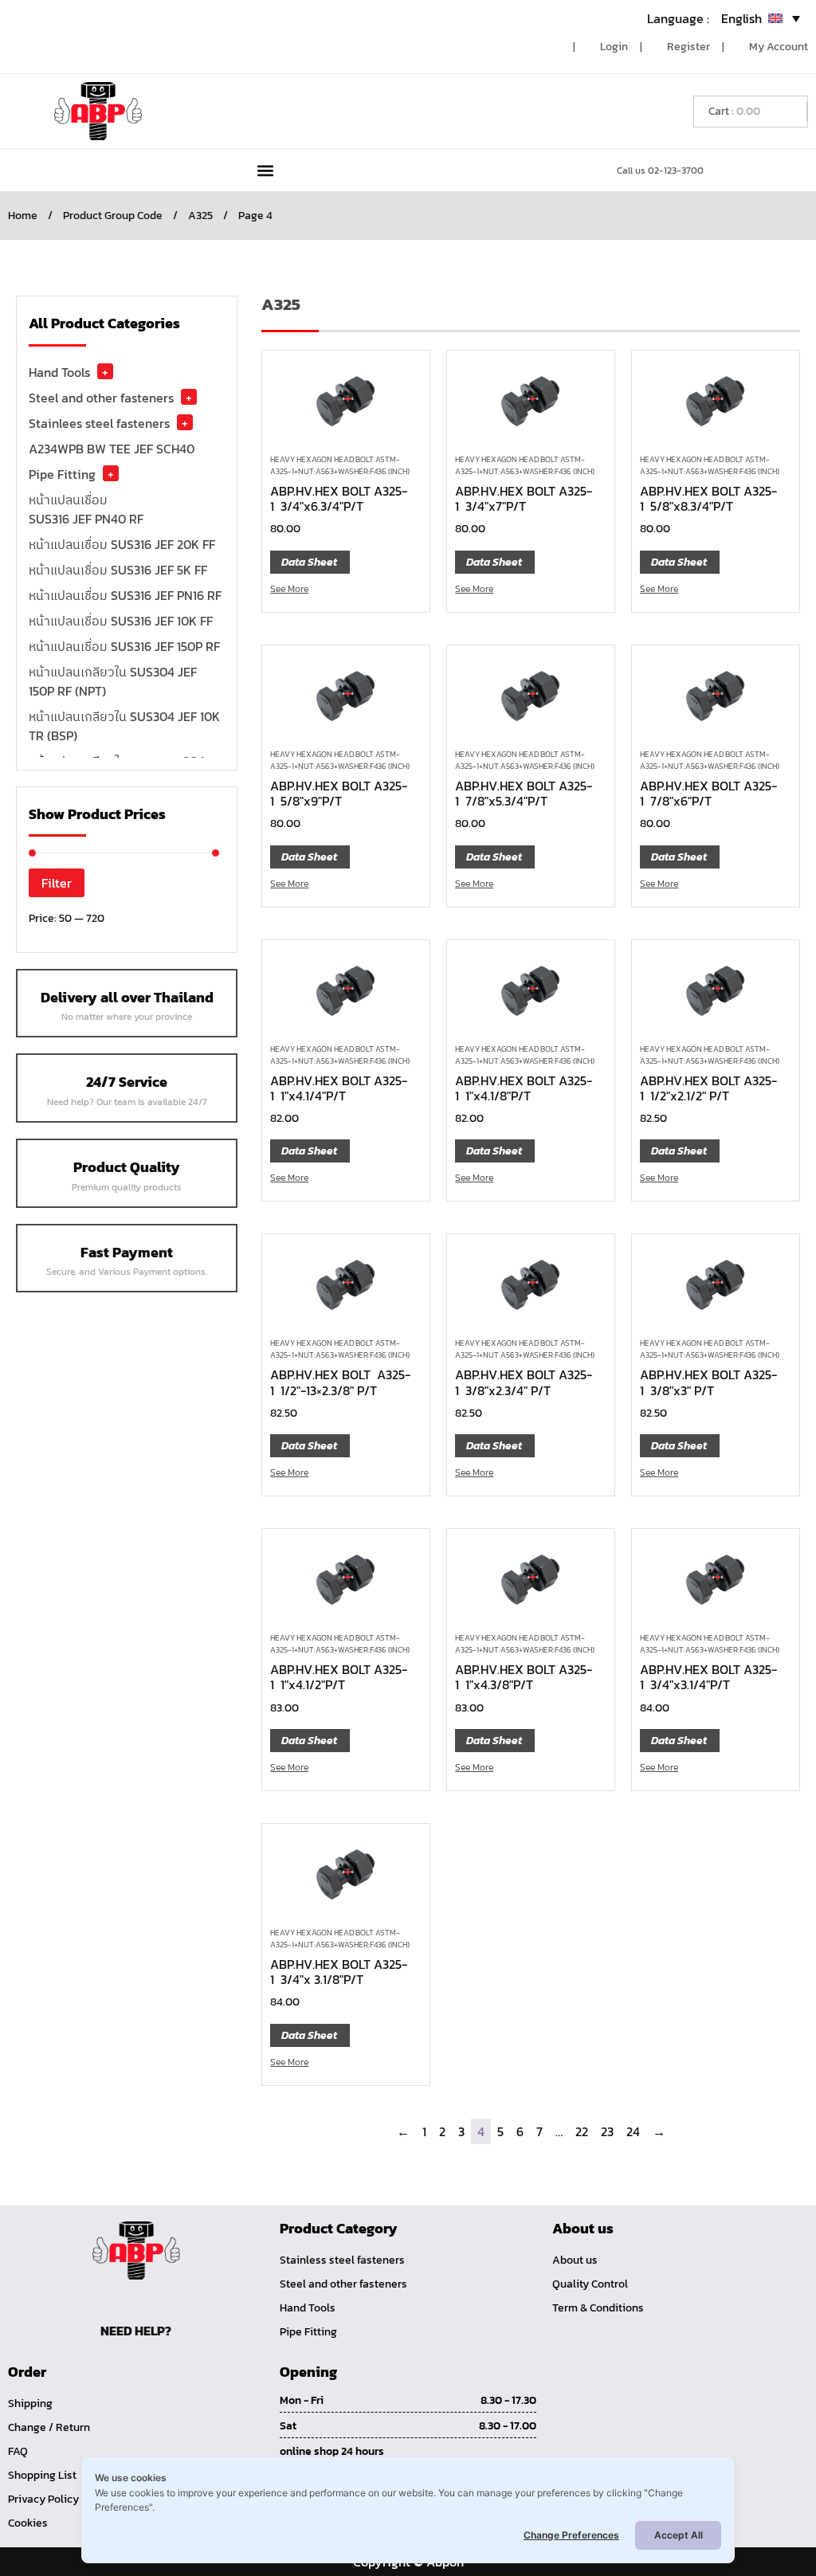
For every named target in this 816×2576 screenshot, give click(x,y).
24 (633, 2131)
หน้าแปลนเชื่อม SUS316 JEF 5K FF (118, 570)
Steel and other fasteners (101, 398)
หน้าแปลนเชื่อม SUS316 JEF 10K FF (121, 621)
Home (23, 216)
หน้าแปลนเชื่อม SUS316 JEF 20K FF (122, 544)
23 (607, 2131)
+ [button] (105, 371)
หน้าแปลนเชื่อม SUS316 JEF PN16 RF (125, 595)
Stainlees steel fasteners (99, 423)
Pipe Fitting (62, 474)
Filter (57, 883)
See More (289, 589)
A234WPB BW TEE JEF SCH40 (112, 449)
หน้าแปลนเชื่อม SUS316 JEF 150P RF (124, 646)
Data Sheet (309, 562)
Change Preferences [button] (571, 2535)
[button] (265, 170)
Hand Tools (59, 372)
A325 (200, 216)
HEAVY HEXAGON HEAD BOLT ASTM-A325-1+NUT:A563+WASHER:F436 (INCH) (340, 465)
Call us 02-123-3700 (660, 171)
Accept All (679, 2535)
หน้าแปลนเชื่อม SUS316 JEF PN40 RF (86, 509)
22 (582, 2131)
